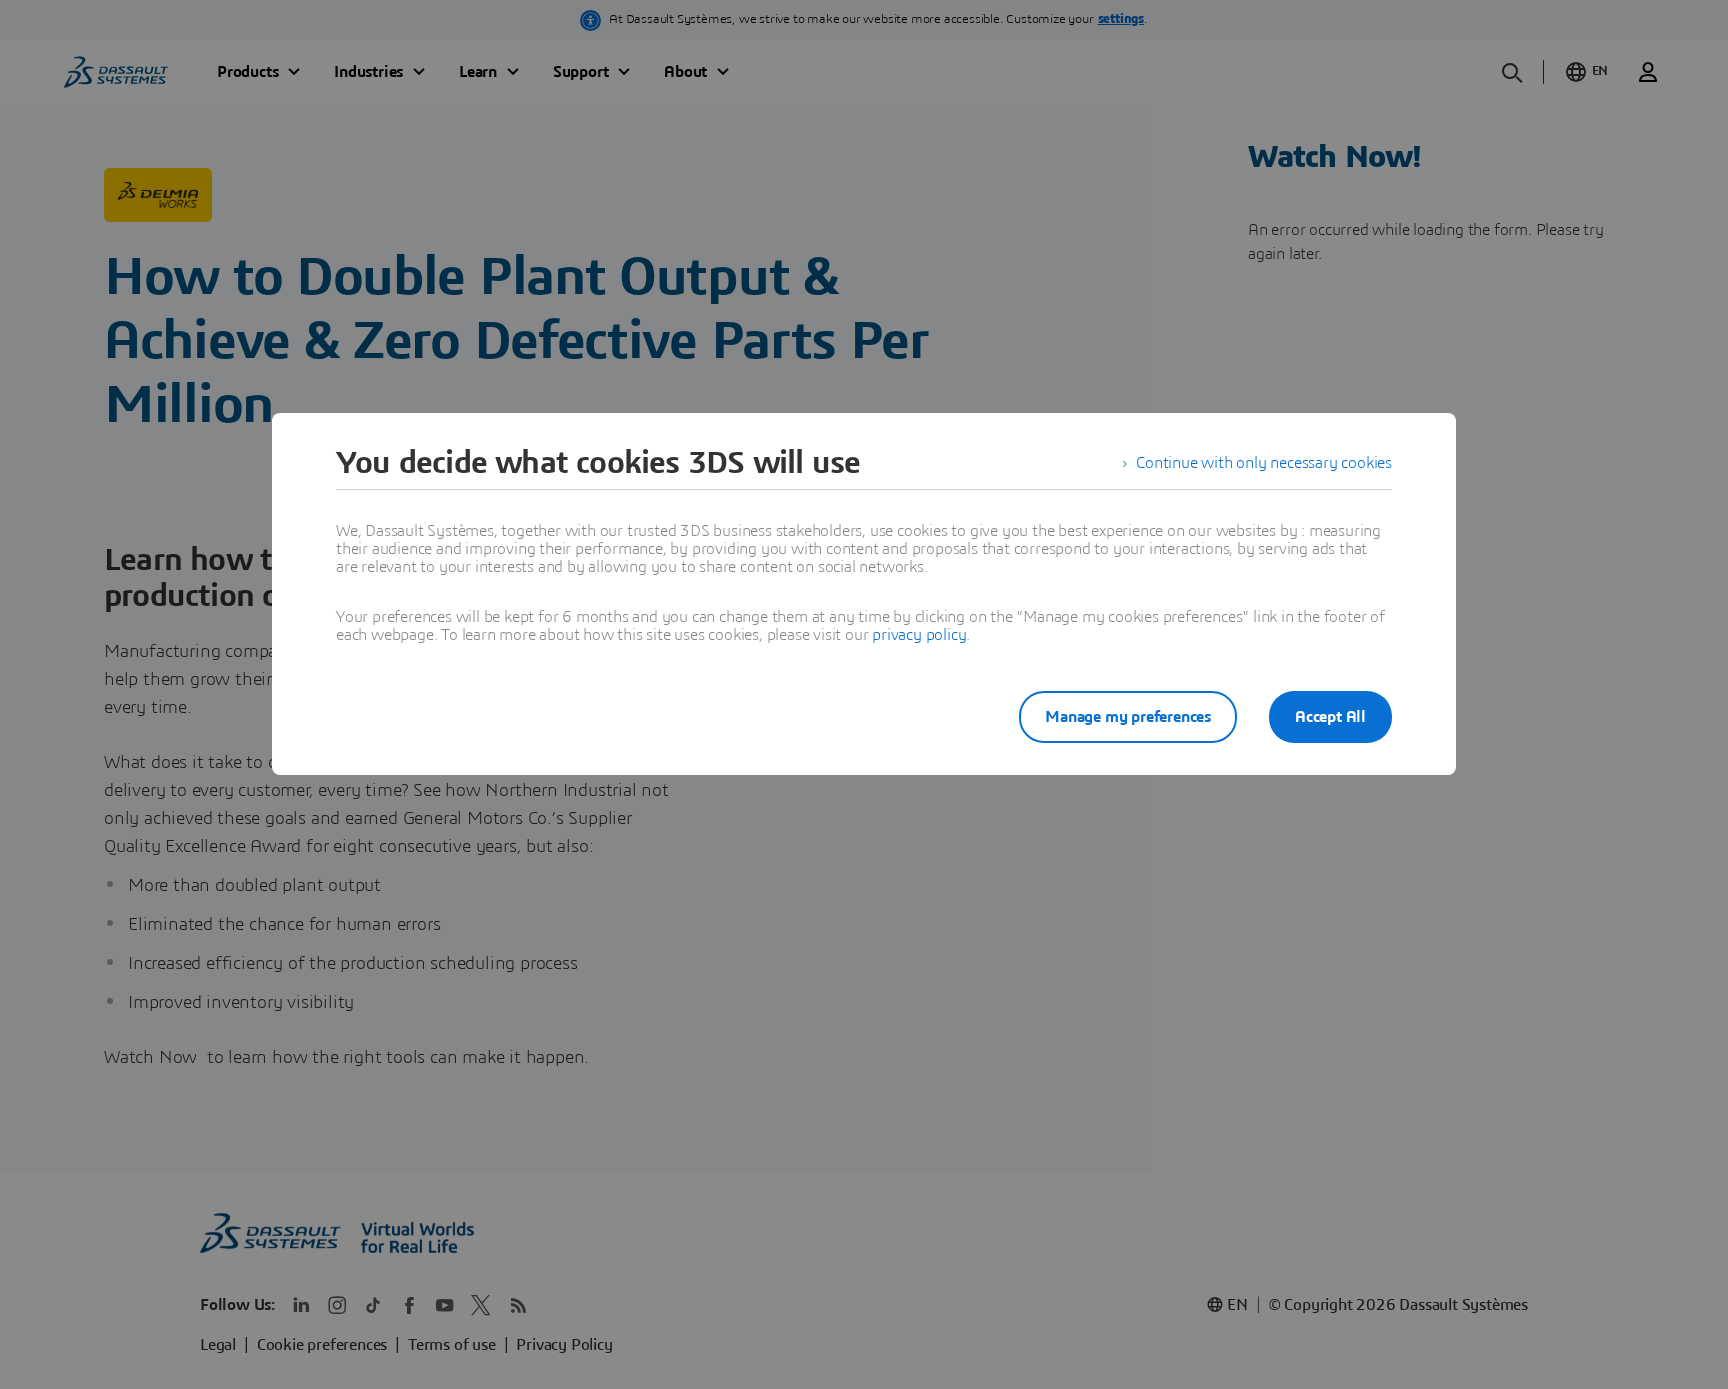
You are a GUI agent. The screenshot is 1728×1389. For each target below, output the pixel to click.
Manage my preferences (1128, 717)
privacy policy (919, 635)
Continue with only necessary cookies (1264, 463)
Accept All (1330, 717)
